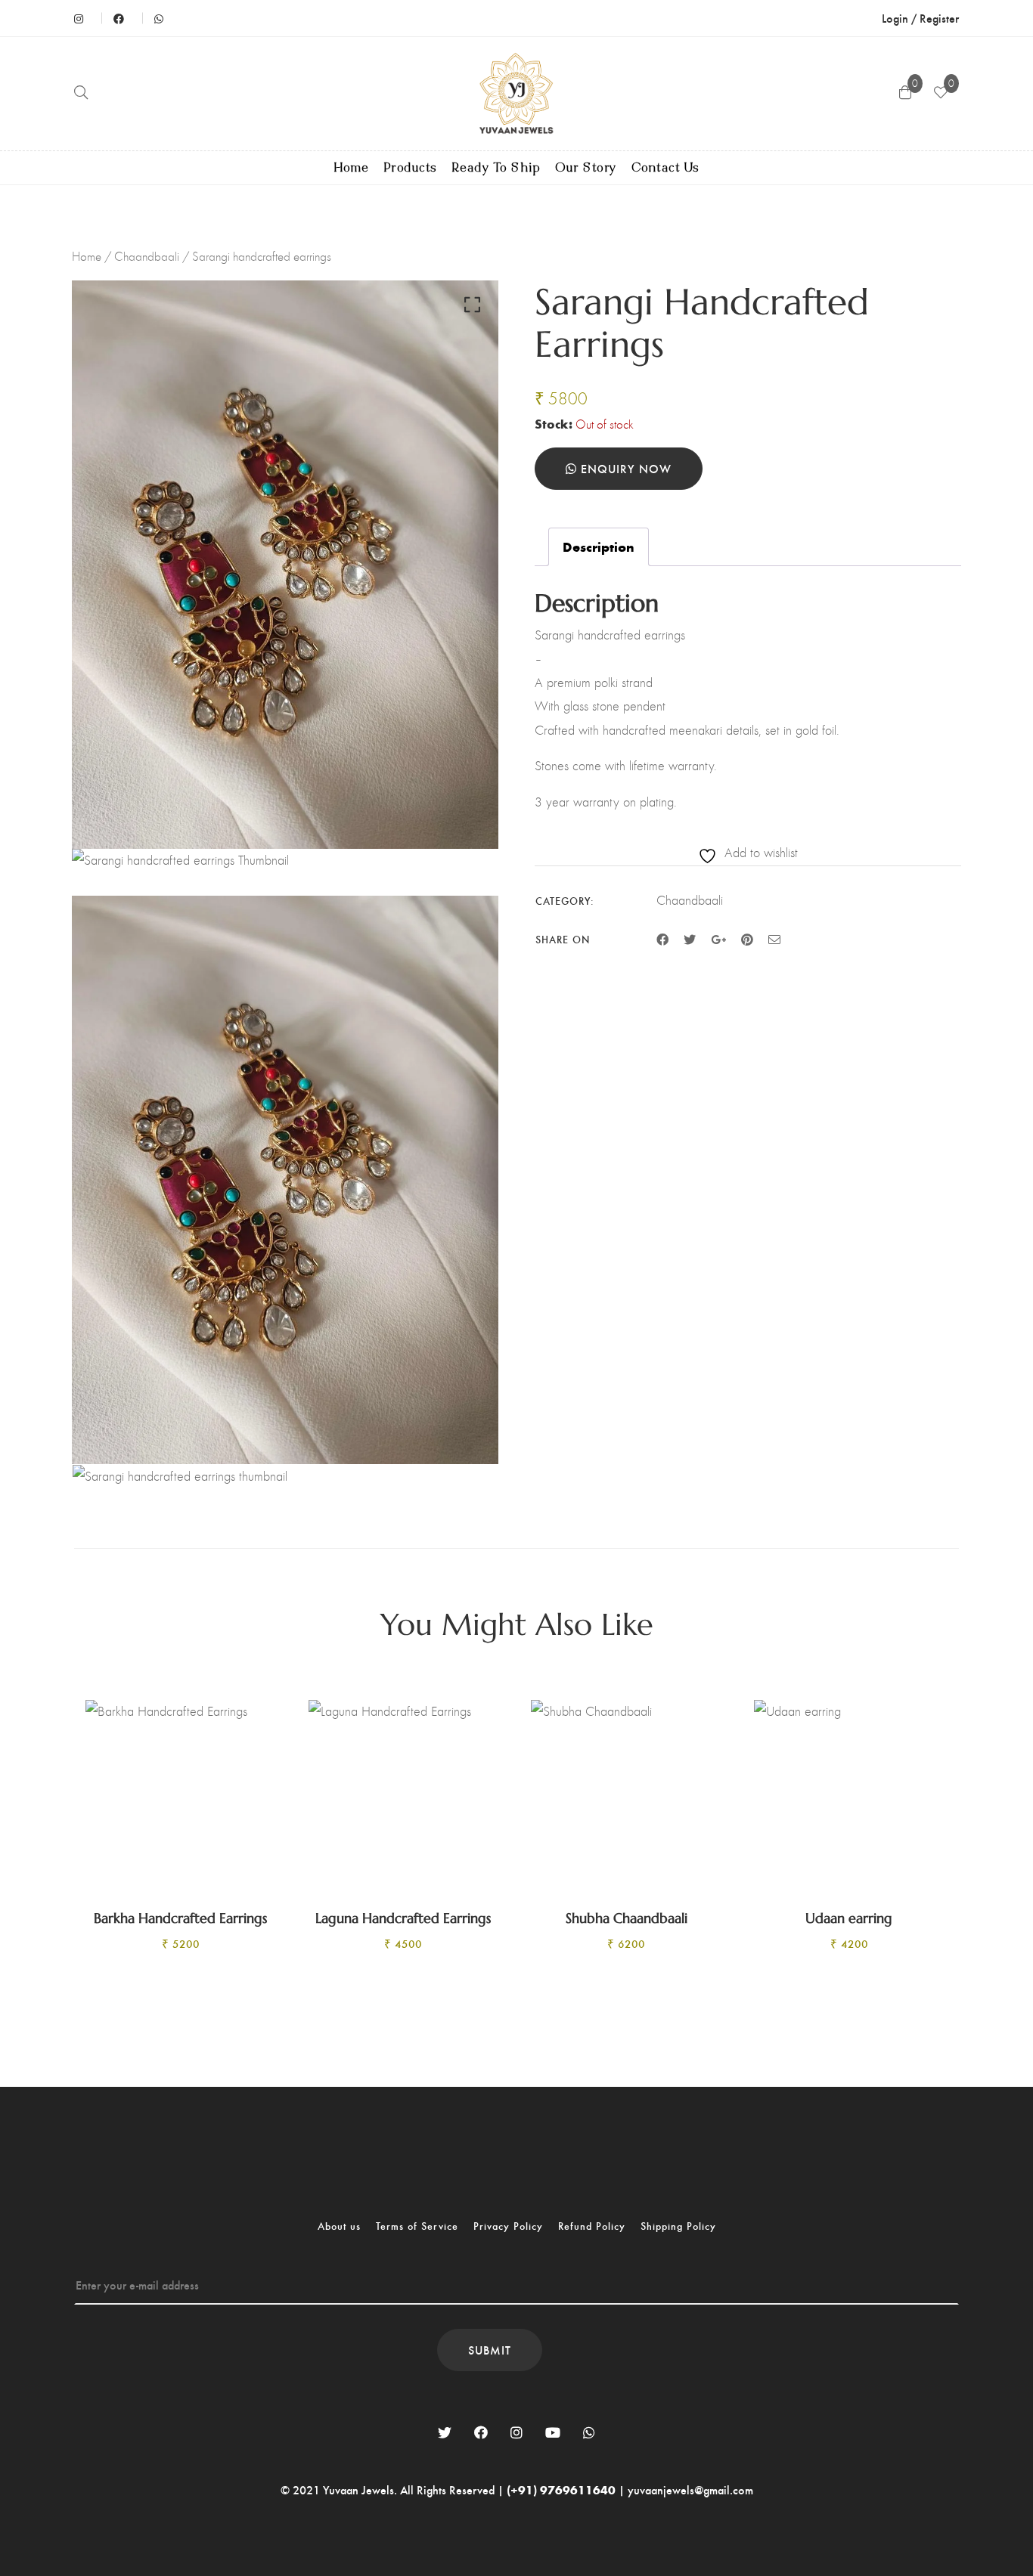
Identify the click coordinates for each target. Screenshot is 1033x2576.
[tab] (599, 547)
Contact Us (665, 168)
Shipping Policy (678, 2226)
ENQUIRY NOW (624, 468)
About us (339, 2226)
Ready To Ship (496, 168)
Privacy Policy (508, 2226)
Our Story (586, 168)
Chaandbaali (147, 256)
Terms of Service (417, 2226)
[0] (941, 94)
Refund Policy (592, 2226)
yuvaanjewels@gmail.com (690, 2489)
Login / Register (920, 18)
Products (411, 168)
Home (352, 168)
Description (599, 546)
